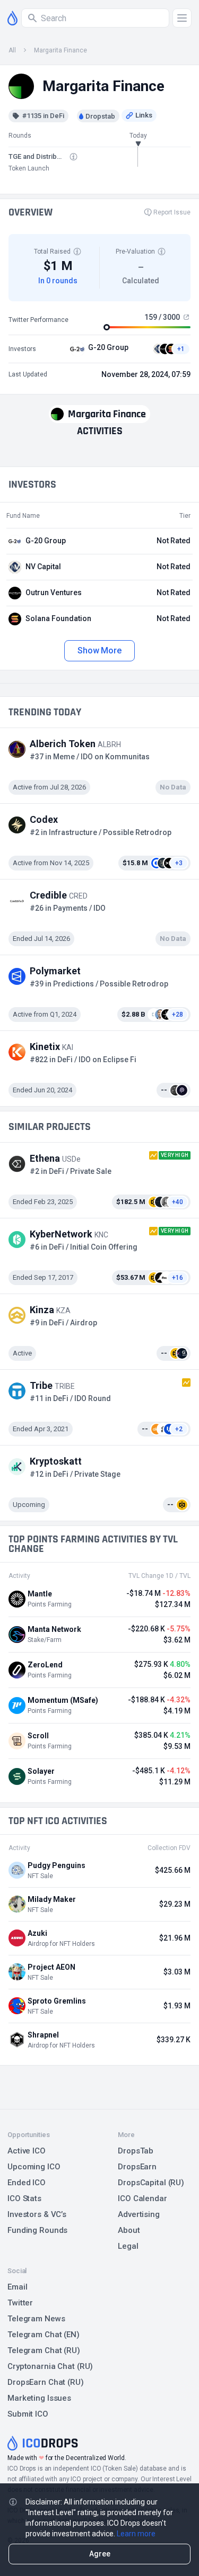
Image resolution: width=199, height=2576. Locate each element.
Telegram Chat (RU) (44, 2350)
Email (17, 2287)
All (12, 50)
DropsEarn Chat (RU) (46, 2382)
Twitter (20, 2303)
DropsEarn (137, 2167)
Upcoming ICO (34, 2167)
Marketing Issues (39, 2398)
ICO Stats (24, 2198)
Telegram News (36, 2319)
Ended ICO (27, 2183)
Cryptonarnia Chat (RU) (50, 2366)
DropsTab (136, 2151)
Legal (128, 2246)
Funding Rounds (37, 2230)
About (129, 2230)
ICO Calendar (142, 2198)
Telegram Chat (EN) (44, 2335)
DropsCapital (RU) (151, 2183)
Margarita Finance (60, 50)
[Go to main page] (12, 18)
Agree (100, 2554)
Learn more (136, 2534)
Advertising (139, 2214)
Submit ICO (28, 2414)
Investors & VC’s (37, 2214)
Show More (99, 650)
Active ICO (27, 2151)
